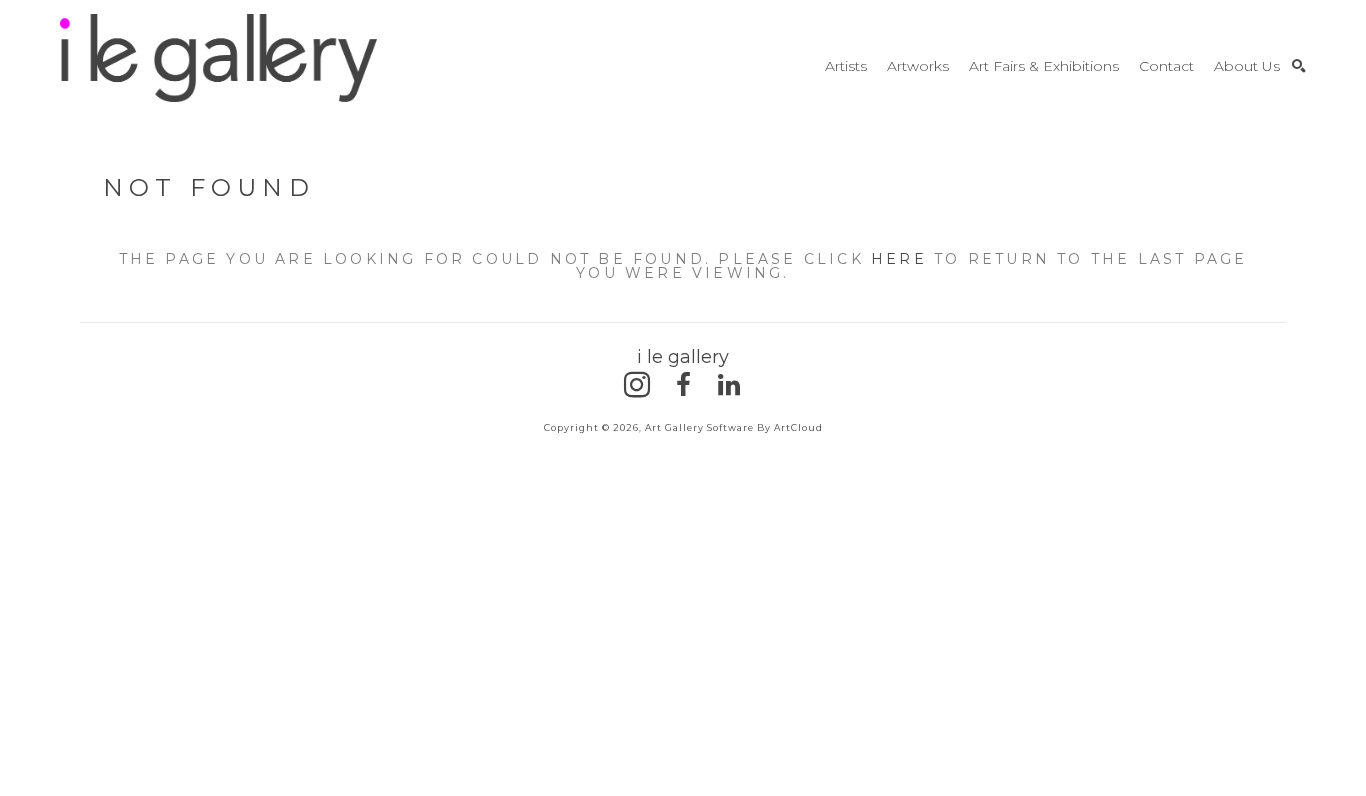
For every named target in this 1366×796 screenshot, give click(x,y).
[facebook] (683, 385)
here (899, 259)
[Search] (1299, 66)
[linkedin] (729, 385)
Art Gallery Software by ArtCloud (734, 427)
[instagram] (637, 385)
